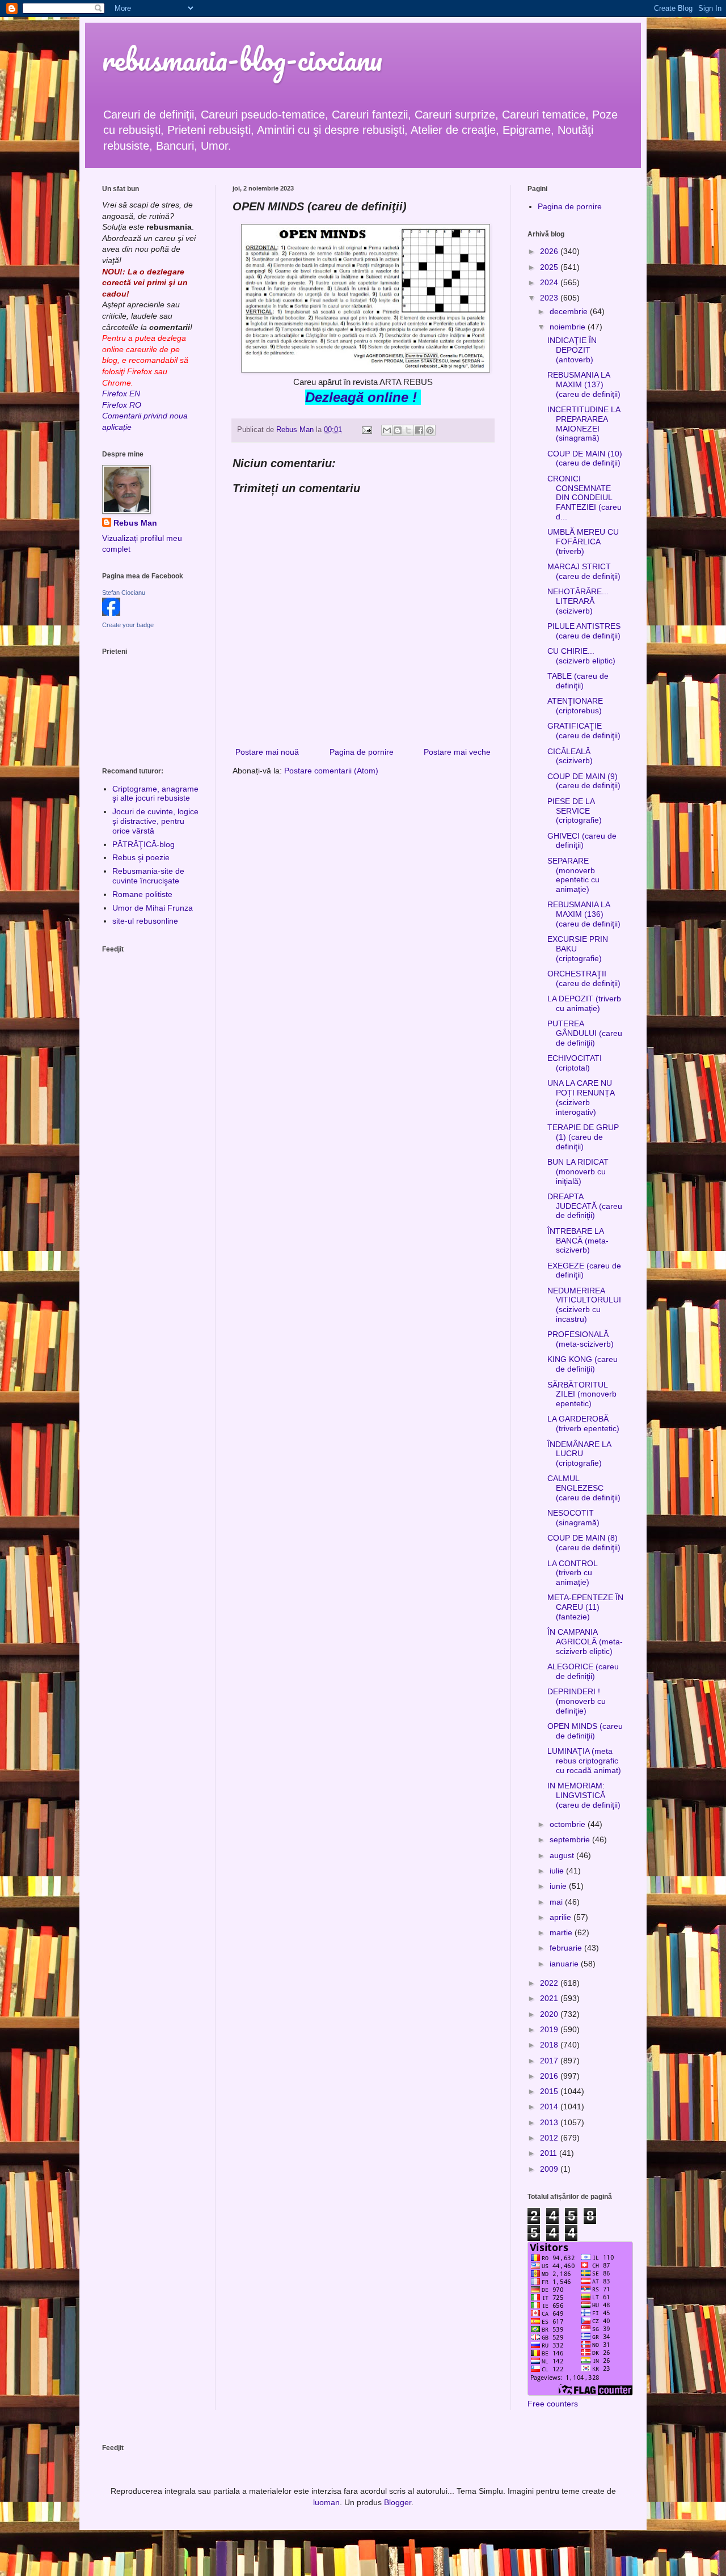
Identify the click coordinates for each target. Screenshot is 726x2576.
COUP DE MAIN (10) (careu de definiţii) (585, 458)
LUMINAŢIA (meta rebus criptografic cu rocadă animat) (584, 1761)
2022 (550, 1983)
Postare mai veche (457, 752)
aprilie (562, 1917)
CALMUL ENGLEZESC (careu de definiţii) (584, 1488)
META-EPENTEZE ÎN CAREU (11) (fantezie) (585, 1607)
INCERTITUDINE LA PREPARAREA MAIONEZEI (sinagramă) (584, 424)
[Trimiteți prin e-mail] (387, 430)
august (563, 1855)
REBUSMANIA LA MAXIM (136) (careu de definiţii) (584, 914)
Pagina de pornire (362, 752)
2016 (550, 2076)
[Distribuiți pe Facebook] (419, 430)
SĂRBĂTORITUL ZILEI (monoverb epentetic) (582, 1394)
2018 (550, 2045)
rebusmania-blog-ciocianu (242, 59)
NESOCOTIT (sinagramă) (573, 1518)
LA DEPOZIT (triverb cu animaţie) (584, 1003)
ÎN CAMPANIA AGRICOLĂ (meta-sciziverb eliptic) (585, 1642)
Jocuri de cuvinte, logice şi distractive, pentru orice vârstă (155, 821)
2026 (550, 251)
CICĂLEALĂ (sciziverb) (570, 756)
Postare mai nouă (267, 752)
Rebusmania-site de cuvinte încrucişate (148, 876)
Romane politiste (142, 894)
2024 (550, 282)
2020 (550, 2014)
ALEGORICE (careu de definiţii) (583, 1671)
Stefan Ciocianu (124, 593)
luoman (326, 2502)
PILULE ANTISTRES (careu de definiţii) (584, 631)
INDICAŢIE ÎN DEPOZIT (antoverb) (572, 350)
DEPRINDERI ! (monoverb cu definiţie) (577, 1701)
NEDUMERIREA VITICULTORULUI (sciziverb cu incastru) (584, 1305)
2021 (550, 1998)
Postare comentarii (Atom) (331, 771)
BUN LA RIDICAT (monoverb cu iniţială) (578, 1171)
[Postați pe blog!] (398, 430)
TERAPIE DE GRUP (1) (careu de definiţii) (583, 1137)
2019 (550, 2029)
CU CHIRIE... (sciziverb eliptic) (581, 656)
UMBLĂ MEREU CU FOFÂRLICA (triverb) (583, 542)
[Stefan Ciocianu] (111, 613)
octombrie (569, 1824)
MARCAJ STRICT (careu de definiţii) (584, 571)
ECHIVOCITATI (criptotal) (575, 1063)
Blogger (398, 2502)
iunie (559, 1886)
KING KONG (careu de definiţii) (583, 1364)
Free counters (553, 2404)
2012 (550, 2138)
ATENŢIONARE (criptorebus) (575, 706)
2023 (550, 298)
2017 (550, 2061)
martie (562, 1932)
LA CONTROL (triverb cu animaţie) (572, 1573)
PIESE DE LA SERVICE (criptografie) (575, 811)
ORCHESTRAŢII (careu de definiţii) (584, 978)
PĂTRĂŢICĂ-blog (143, 844)
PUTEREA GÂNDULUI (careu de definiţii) (585, 1033)
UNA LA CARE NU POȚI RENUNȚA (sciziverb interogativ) (581, 1097)
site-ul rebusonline (145, 921)
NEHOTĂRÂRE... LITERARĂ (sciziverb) (578, 601)
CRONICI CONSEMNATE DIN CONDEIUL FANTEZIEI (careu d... (584, 498)
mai (557, 1902)
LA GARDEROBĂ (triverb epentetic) (583, 1424)
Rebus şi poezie (141, 857)
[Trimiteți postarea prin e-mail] (366, 430)
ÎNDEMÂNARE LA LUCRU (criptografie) (579, 1454)
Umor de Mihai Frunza (153, 908)
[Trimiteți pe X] (408, 430)
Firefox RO (122, 405)
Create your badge (128, 625)
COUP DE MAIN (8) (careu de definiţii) (584, 1543)
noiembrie (569, 327)
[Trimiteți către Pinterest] (430, 430)
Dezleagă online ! (361, 397)
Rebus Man (135, 523)
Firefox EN (121, 394)
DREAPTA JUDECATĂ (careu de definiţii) (585, 1206)
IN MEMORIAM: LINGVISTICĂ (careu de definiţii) (584, 1795)
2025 (550, 267)
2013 (550, 2122)
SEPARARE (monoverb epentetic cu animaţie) (573, 875)
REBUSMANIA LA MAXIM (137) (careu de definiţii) (584, 384)
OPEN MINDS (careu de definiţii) (585, 1731)
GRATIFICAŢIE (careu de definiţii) (584, 731)
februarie (567, 1948)
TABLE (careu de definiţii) (578, 681)
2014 (550, 2107)
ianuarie (565, 1964)
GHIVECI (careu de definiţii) (582, 841)
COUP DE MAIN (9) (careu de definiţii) (584, 781)
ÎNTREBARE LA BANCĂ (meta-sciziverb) (578, 1241)
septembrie (571, 1839)
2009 (550, 2169)
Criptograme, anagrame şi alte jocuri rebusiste (155, 794)
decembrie (570, 311)
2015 (550, 2091)
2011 (550, 2153)
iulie (558, 1871)
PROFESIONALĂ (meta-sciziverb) (581, 1339)
